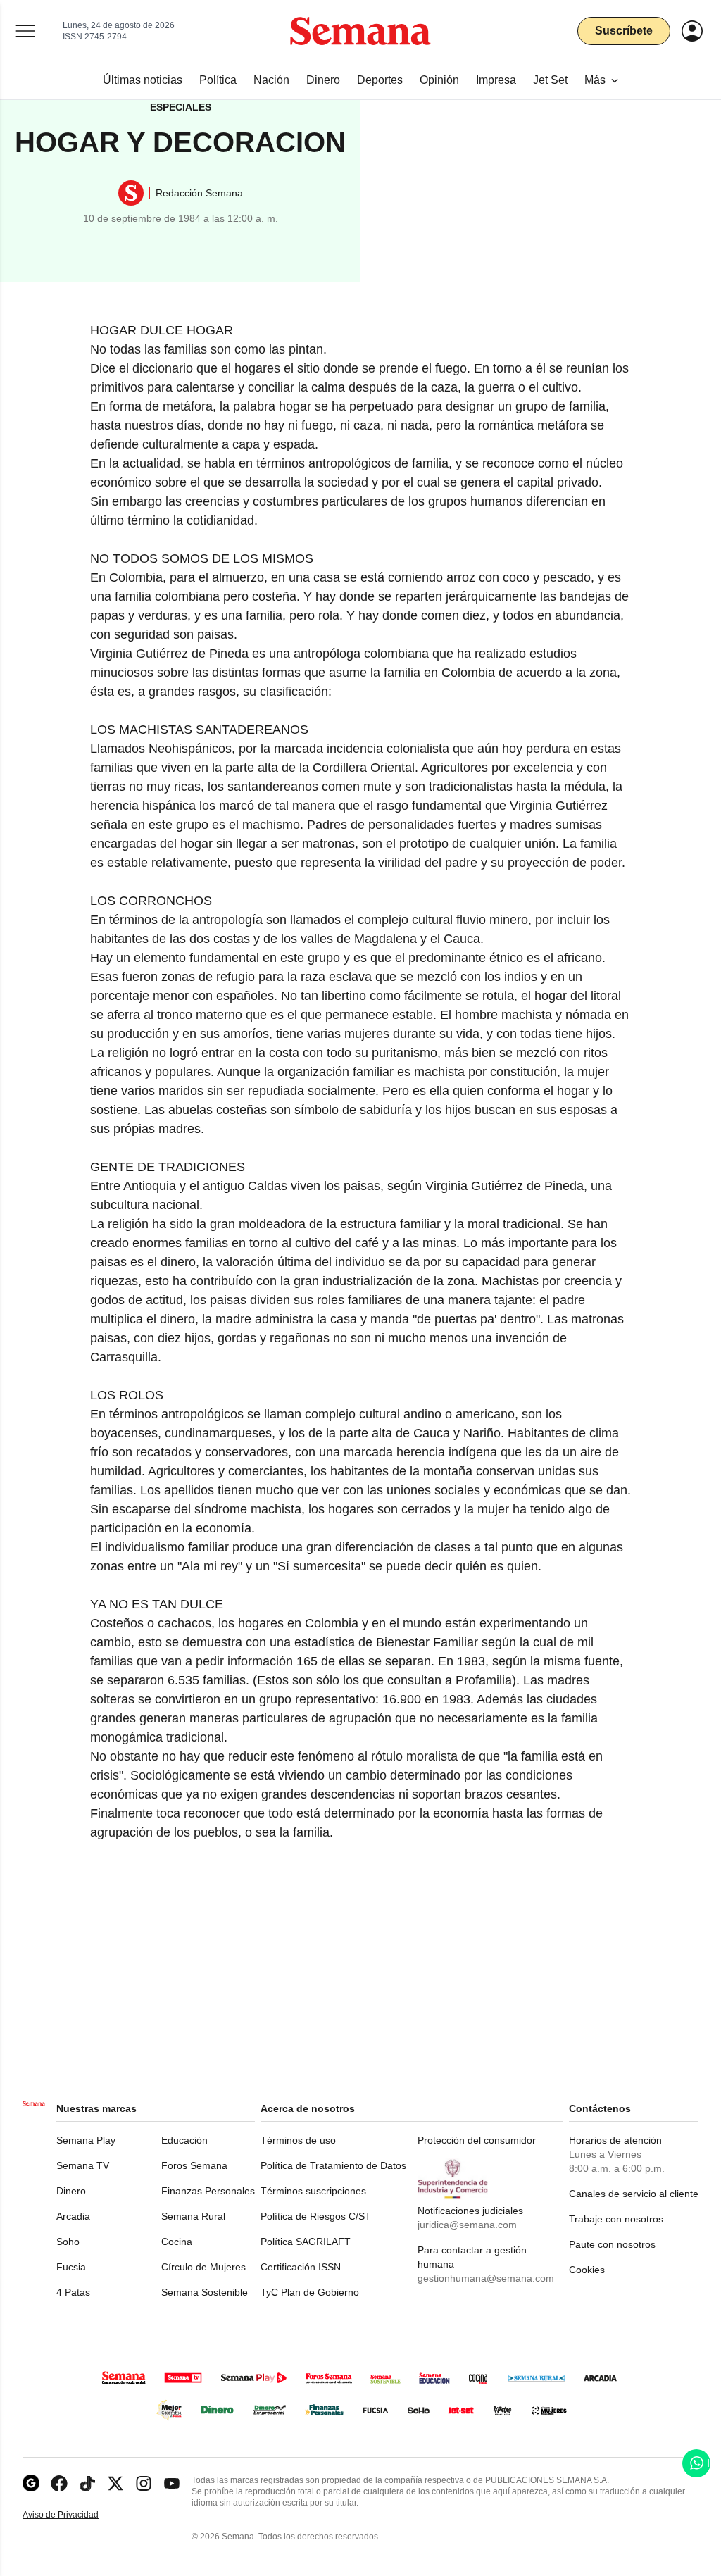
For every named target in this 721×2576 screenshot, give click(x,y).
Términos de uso (298, 2140)
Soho (68, 2242)
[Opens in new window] (59, 2483)
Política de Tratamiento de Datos (333, 2165)
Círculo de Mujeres (203, 2267)
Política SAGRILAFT (306, 2242)
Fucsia (71, 2267)
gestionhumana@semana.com (486, 2278)
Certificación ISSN (301, 2267)
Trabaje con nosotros (616, 2219)
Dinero (71, 2191)
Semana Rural (193, 2216)
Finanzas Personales (208, 2191)
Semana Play (86, 2140)
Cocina (177, 2242)
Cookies (587, 2270)
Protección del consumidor (477, 2140)
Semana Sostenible (205, 2292)
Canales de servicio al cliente (634, 2194)
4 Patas (73, 2292)
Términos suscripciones (313, 2191)
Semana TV (83, 2165)
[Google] (31, 2483)
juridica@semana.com (467, 2225)
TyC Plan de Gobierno (310, 2292)
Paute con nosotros (612, 2244)
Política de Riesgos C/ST (316, 2216)
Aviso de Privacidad (75, 2515)
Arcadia (73, 2216)
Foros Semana (194, 2165)
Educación (184, 2140)
